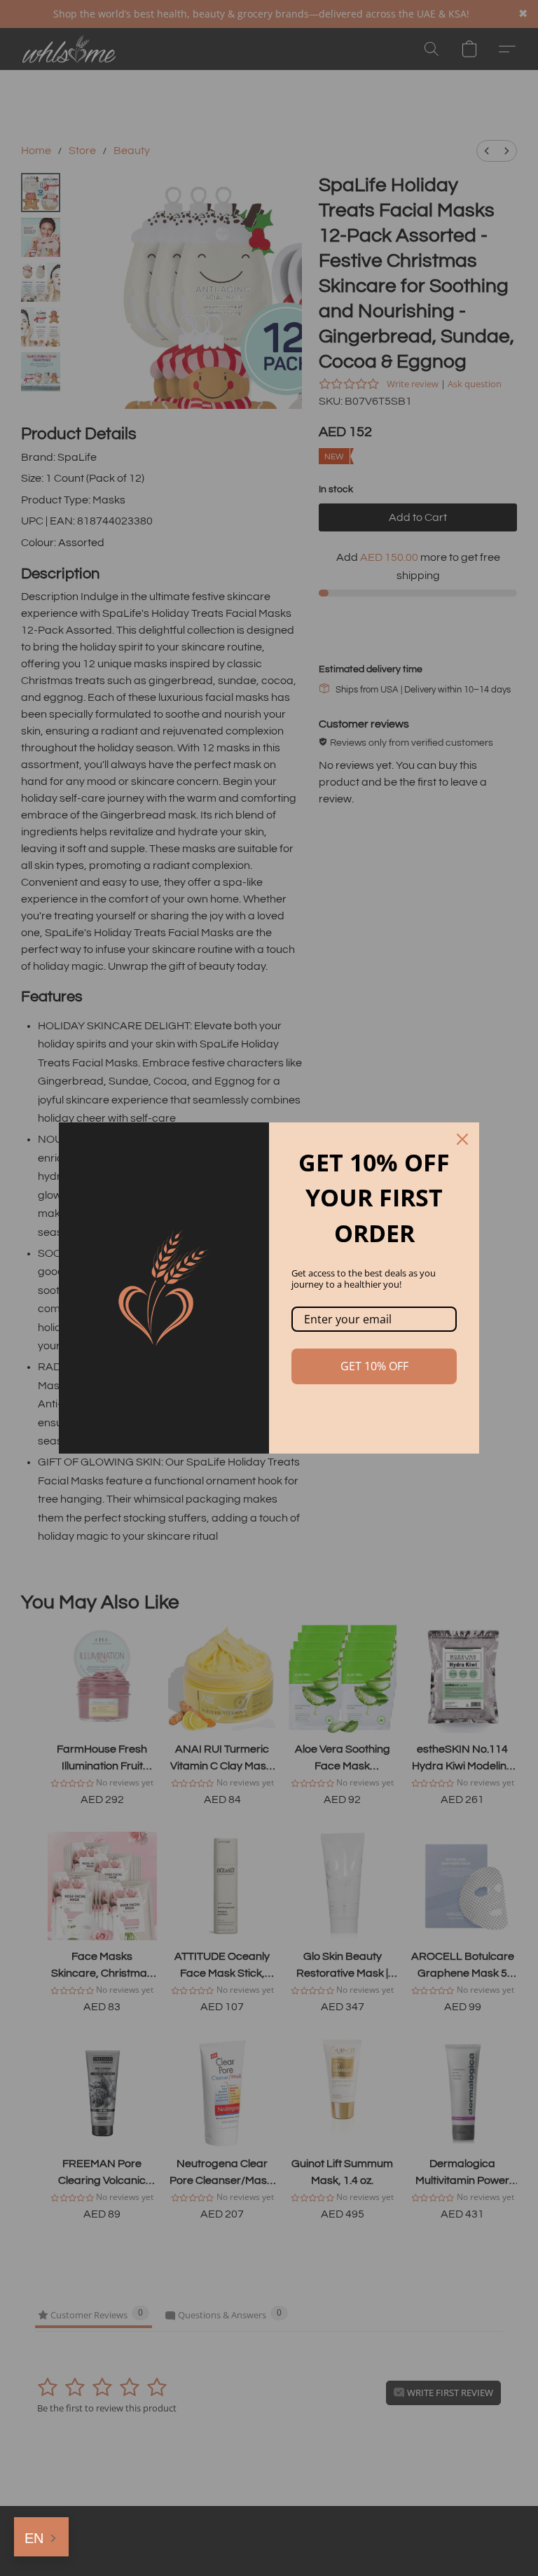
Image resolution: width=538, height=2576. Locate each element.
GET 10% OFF (374, 1366)
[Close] (462, 1139)
